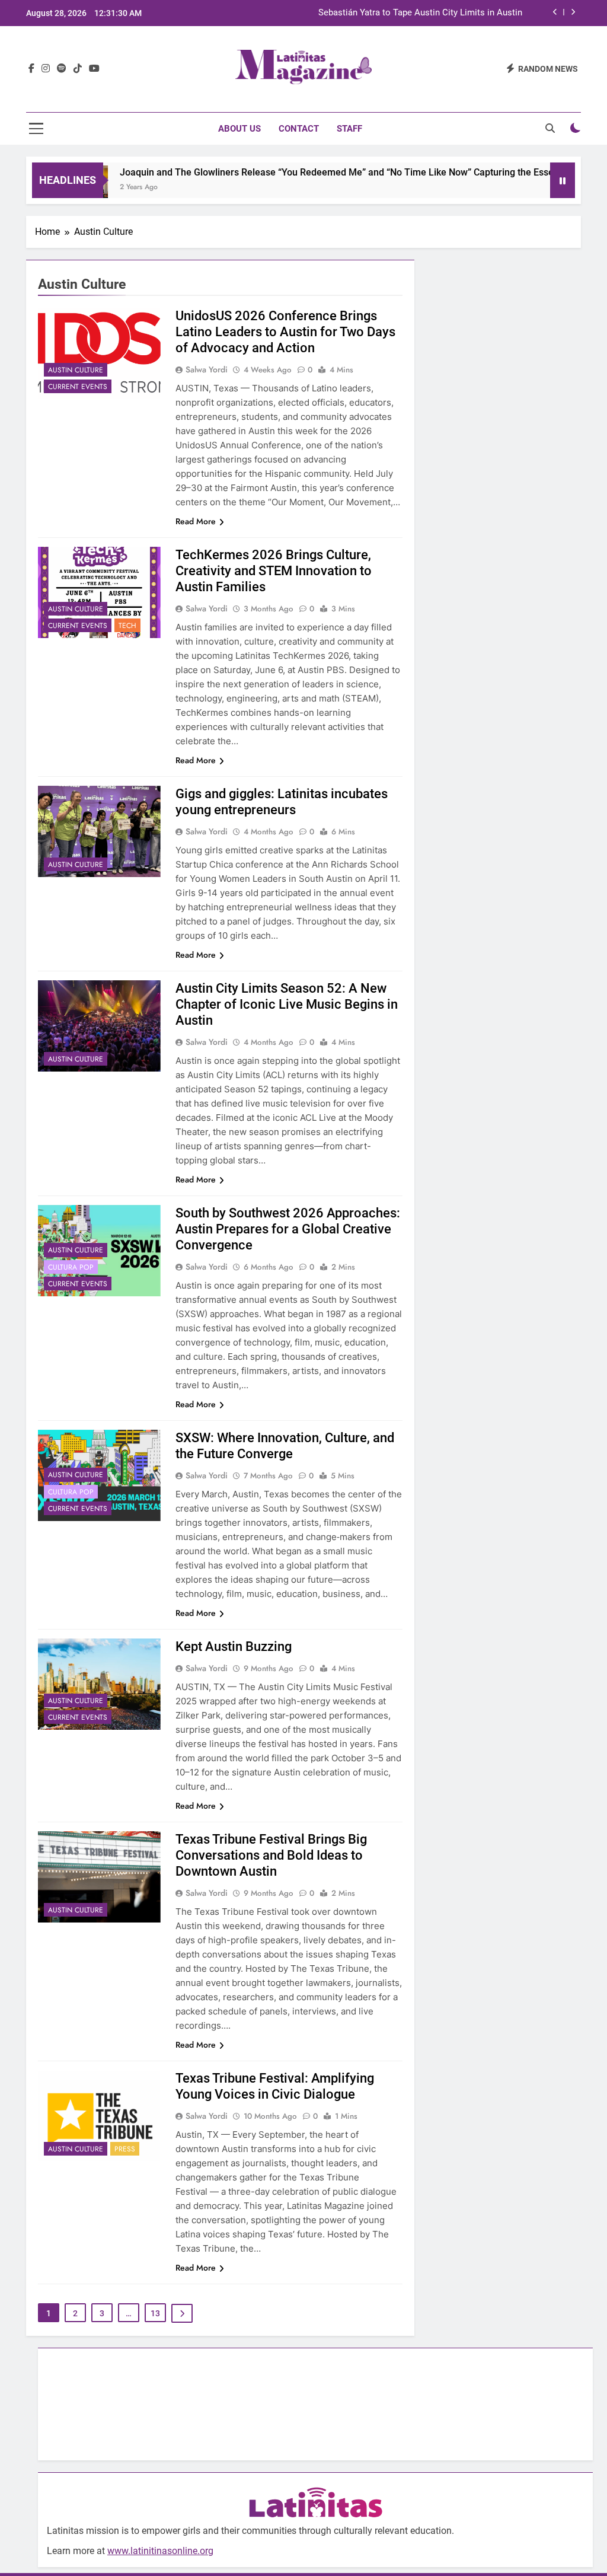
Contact (299, 129)
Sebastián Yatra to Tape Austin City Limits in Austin (420, 13)
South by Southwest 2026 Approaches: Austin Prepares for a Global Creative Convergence (288, 1229)
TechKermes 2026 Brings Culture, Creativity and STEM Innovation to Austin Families (274, 571)
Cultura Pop (71, 1267)
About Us (239, 129)
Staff (349, 129)
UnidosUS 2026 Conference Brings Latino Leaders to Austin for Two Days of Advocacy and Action (285, 332)
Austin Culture (76, 370)
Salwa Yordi (207, 369)
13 (155, 2313)
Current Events (78, 387)
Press (125, 2149)
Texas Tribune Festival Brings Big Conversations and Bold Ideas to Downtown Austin (271, 1855)
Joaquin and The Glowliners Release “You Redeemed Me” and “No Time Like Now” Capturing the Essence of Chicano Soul (339, 172)
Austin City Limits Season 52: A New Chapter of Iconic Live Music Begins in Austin (287, 1004)
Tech (127, 626)
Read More (196, 521)
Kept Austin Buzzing (234, 1646)
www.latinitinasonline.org (160, 2551)
